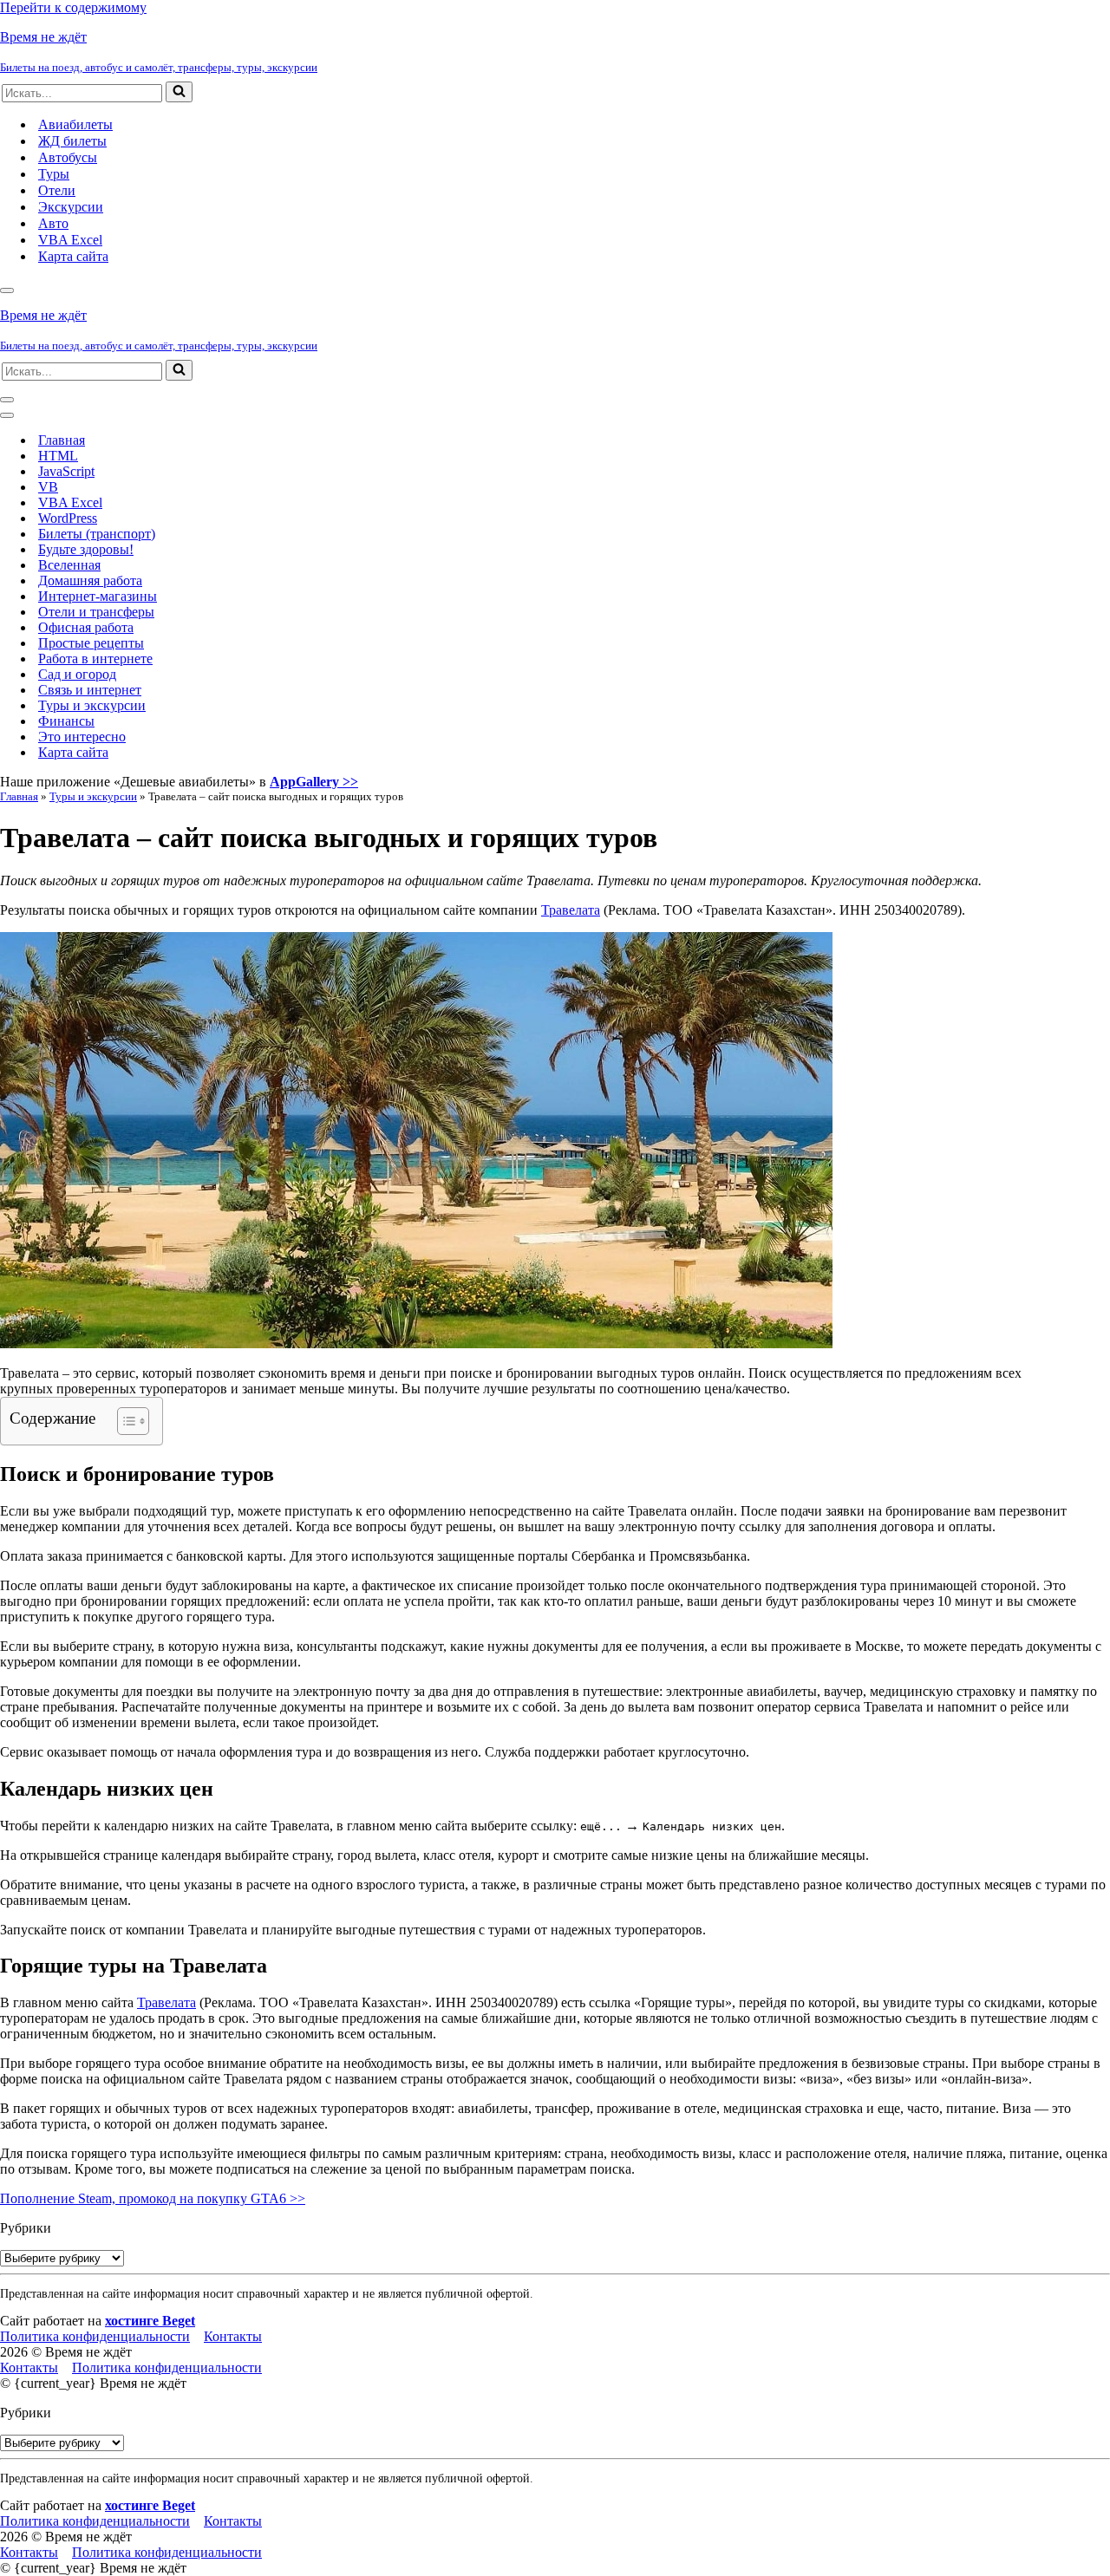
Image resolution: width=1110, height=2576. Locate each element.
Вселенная (69, 565)
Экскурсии (71, 207)
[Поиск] (179, 92)
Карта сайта (73, 256)
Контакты (233, 2336)
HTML (58, 456)
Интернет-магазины (98, 596)
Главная (62, 440)
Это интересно (82, 737)
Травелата (571, 910)
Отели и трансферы (96, 612)
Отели (57, 190)
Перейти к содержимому (73, 7)
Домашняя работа (90, 580)
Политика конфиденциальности (95, 2336)
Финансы (66, 721)
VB (48, 487)
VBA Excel (70, 240)
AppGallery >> (314, 782)
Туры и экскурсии (92, 705)
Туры (54, 174)
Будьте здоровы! (86, 549)
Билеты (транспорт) (97, 534)
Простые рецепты (91, 643)
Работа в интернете (95, 659)
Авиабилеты (75, 124)
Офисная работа (86, 627)
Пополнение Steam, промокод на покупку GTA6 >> (153, 2198)
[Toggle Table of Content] (124, 1421)
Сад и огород (77, 674)
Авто (53, 223)
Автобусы (68, 157)
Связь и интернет (90, 690)
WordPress (68, 518)
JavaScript (66, 471)
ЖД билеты (72, 141)
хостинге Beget (150, 2321)
